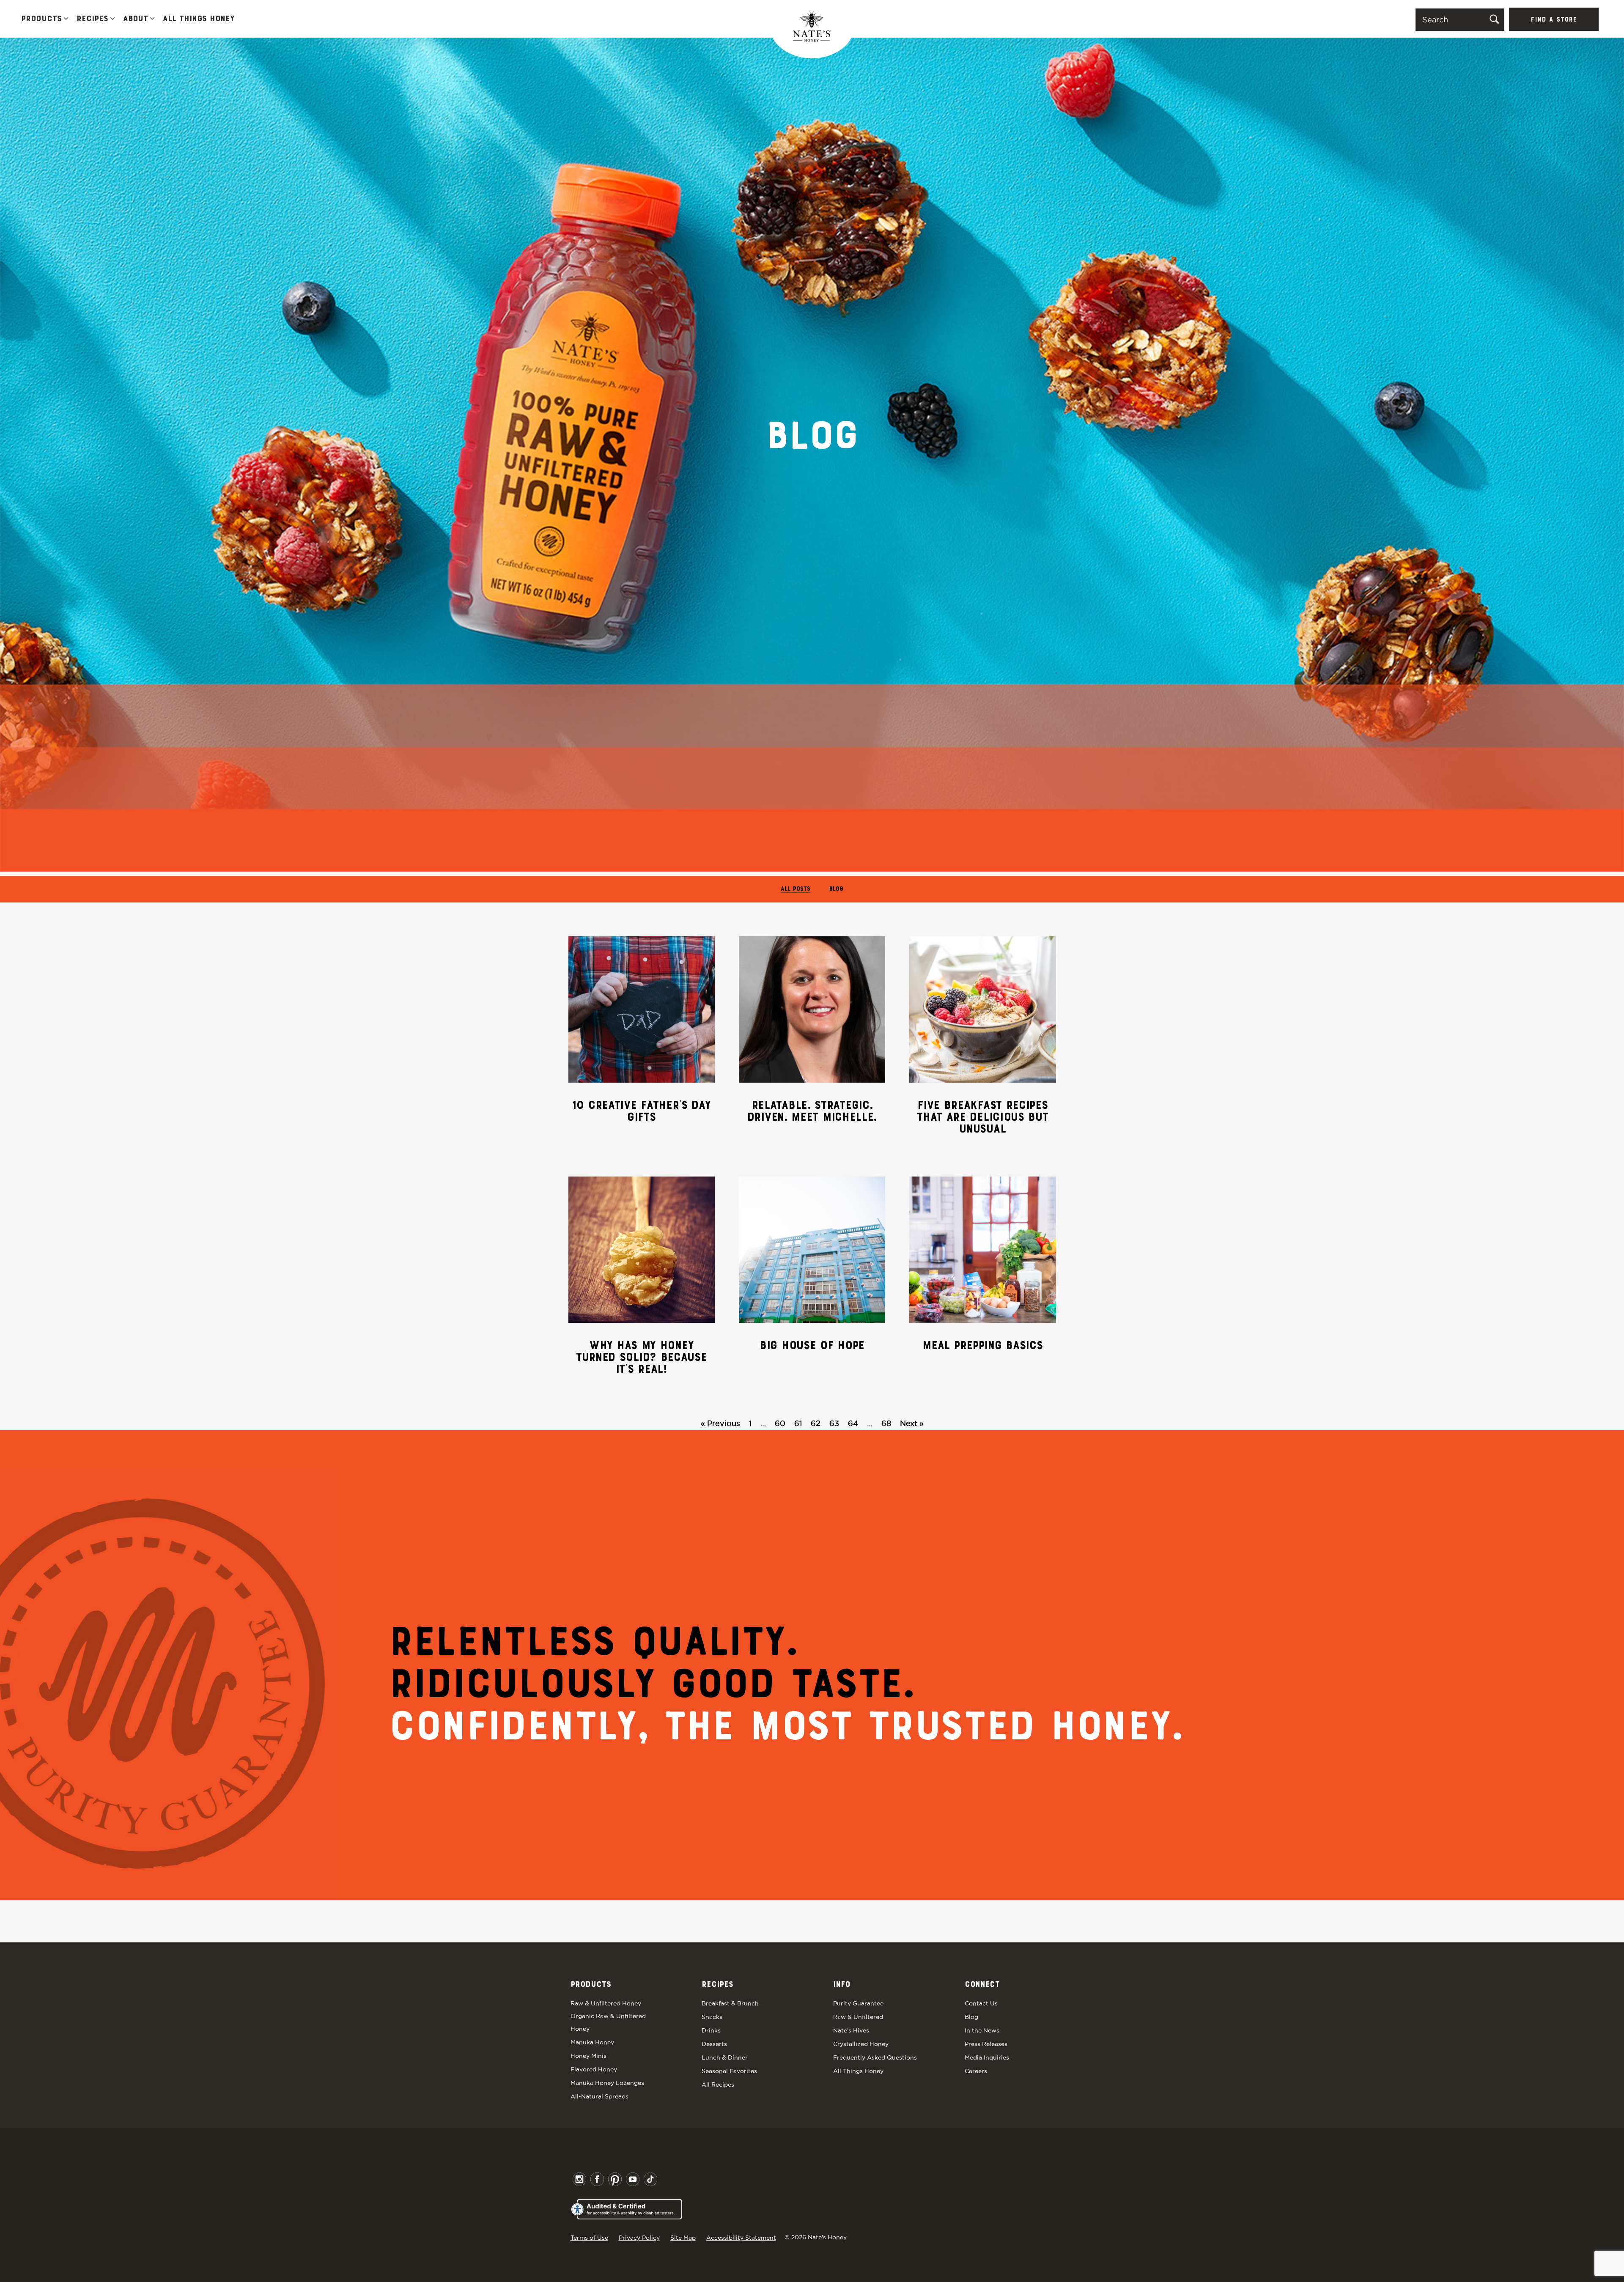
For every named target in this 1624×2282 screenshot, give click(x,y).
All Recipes (718, 2085)
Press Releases (986, 2044)
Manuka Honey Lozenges (607, 2083)
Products (41, 19)
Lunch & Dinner (725, 2057)
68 (886, 1423)
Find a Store (1554, 20)
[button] (66, 19)
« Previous (720, 1423)
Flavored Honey (594, 2069)
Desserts (714, 2044)
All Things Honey (199, 19)
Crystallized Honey (861, 2044)
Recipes (92, 19)
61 (798, 1423)
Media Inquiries (987, 2057)
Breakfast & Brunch (730, 2003)
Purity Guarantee (858, 2003)
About (136, 19)
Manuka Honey (592, 2042)
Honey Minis (588, 2056)
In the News (982, 2030)
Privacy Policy (639, 2238)
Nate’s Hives (851, 2030)
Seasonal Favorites (729, 2071)
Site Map (683, 2238)
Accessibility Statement (741, 2238)
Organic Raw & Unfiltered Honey (608, 2022)
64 (853, 1423)
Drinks (711, 2030)
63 (834, 1423)
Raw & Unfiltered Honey (606, 2003)
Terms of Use (589, 2238)
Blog (836, 889)
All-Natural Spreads (599, 2096)
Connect (982, 1985)
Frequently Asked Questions (875, 2057)
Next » (912, 1423)
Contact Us (981, 2003)
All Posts (796, 889)
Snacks (712, 2017)
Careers (976, 2071)
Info (842, 1985)
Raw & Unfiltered (858, 2017)
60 (780, 1423)
